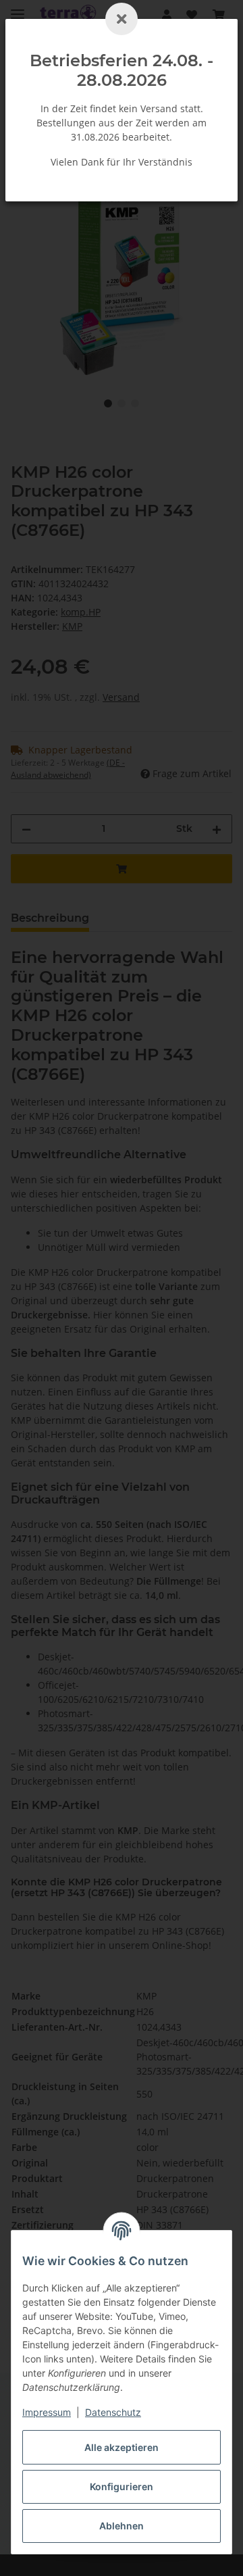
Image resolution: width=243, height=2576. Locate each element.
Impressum (47, 2412)
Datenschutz (113, 2412)
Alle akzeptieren (122, 2447)
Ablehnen (122, 2526)
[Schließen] (122, 19)
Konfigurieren (122, 2486)
